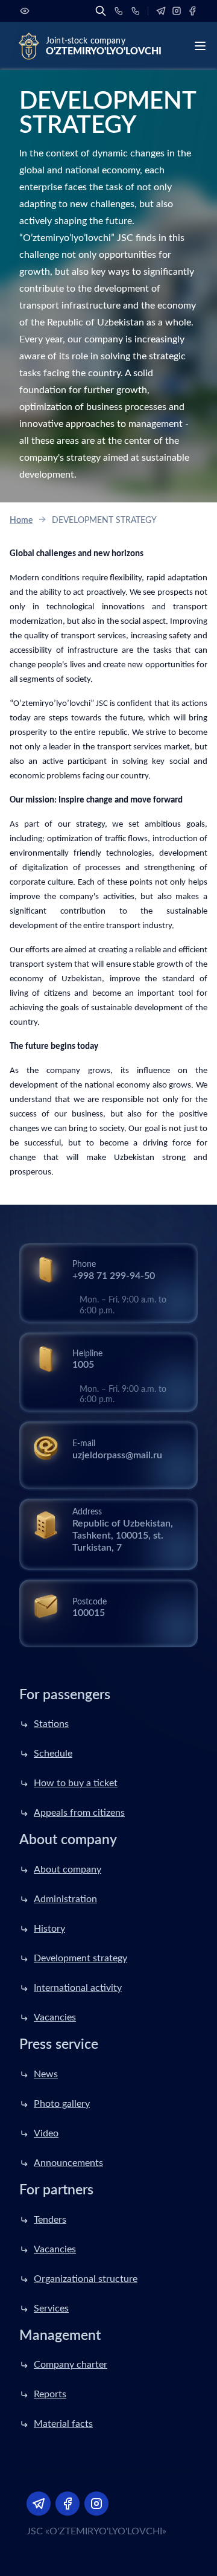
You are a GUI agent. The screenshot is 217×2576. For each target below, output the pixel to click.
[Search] (101, 11)
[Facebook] (192, 11)
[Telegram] (161, 11)
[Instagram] (177, 11)
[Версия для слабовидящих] (25, 11)
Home (21, 521)
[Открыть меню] (200, 46)
